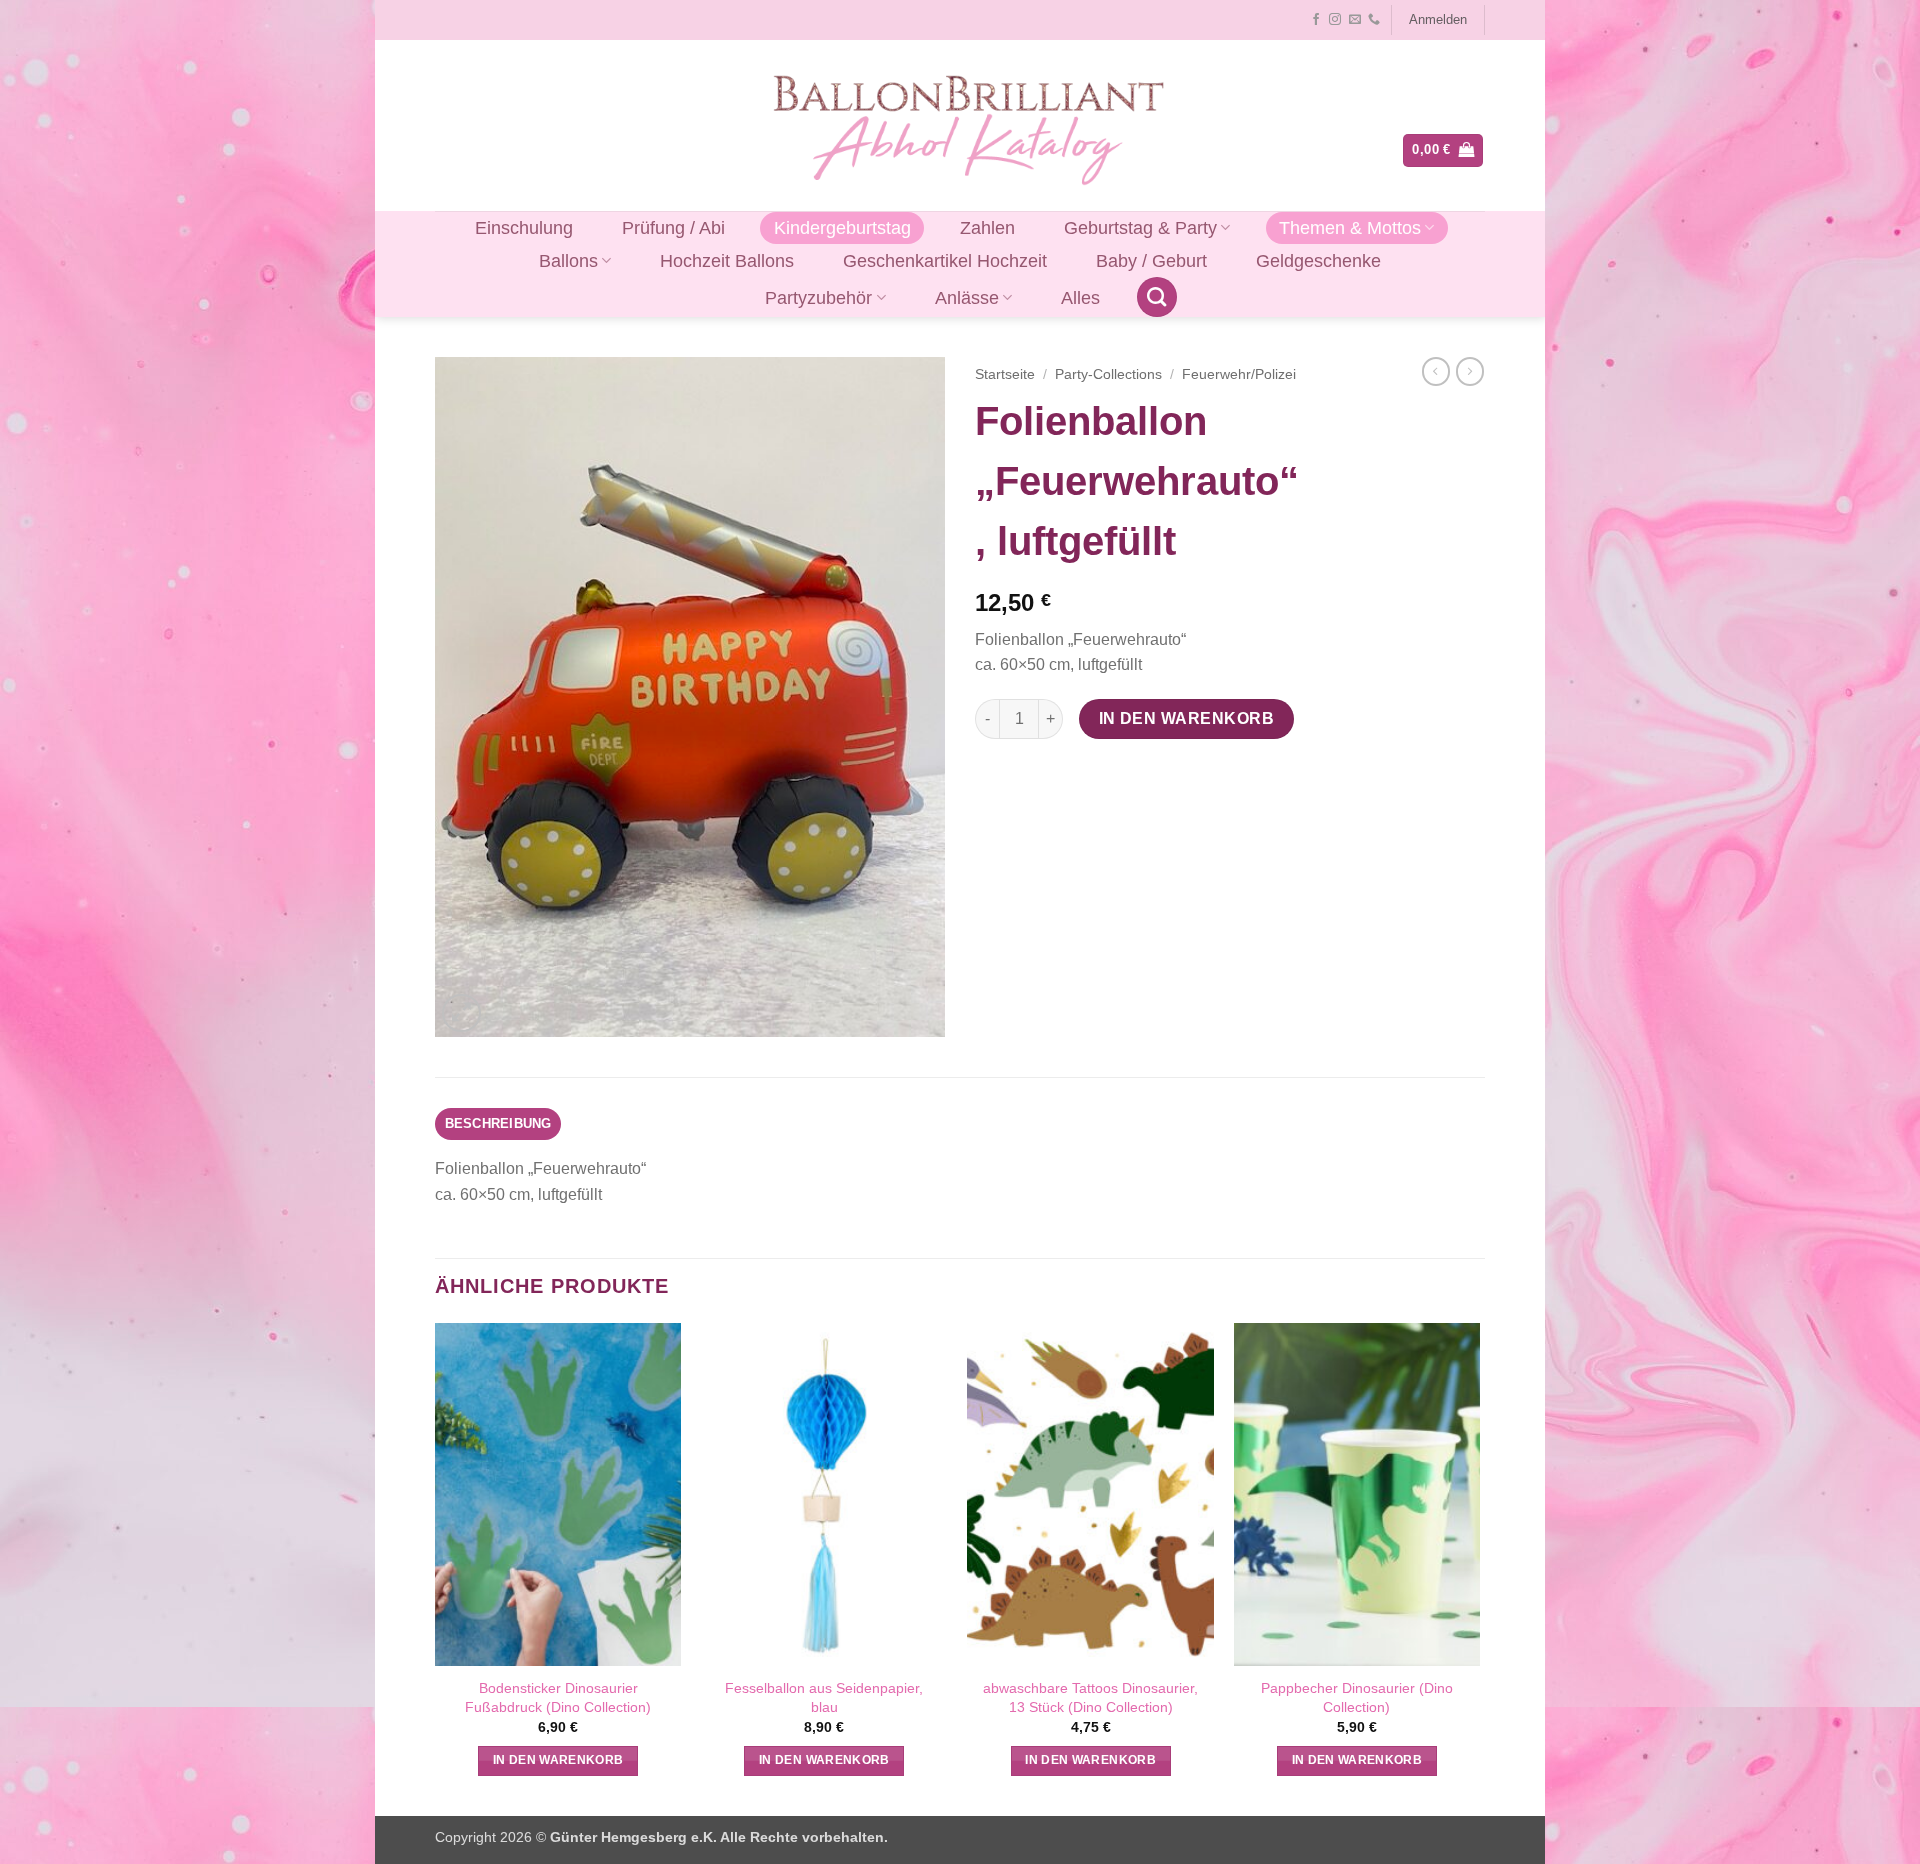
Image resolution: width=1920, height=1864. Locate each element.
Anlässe (967, 298)
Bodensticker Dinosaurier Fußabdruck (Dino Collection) (558, 1697)
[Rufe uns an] (1374, 20)
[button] (1437, 20)
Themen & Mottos (1350, 228)
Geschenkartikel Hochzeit (945, 261)
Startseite (1005, 374)
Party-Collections (1108, 374)
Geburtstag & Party (1140, 228)
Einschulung (524, 228)
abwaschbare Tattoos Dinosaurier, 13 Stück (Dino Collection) (1090, 1697)
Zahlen (987, 228)
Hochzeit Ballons (727, 261)
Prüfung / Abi (673, 228)
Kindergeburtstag (842, 228)
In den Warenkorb (1186, 718)
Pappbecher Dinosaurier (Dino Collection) (1357, 1697)
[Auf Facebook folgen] (1316, 20)
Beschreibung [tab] (498, 1123)
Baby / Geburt (1151, 261)
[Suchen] (1157, 297)
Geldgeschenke (1318, 261)
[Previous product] (1470, 371)
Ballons (568, 261)
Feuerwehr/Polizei (1239, 374)
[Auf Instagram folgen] (1335, 20)
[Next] (1479, 1567)
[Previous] (436, 1567)
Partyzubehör (818, 298)
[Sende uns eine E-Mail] (1355, 20)
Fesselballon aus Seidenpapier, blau (824, 1697)
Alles (1080, 298)
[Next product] (1436, 371)
